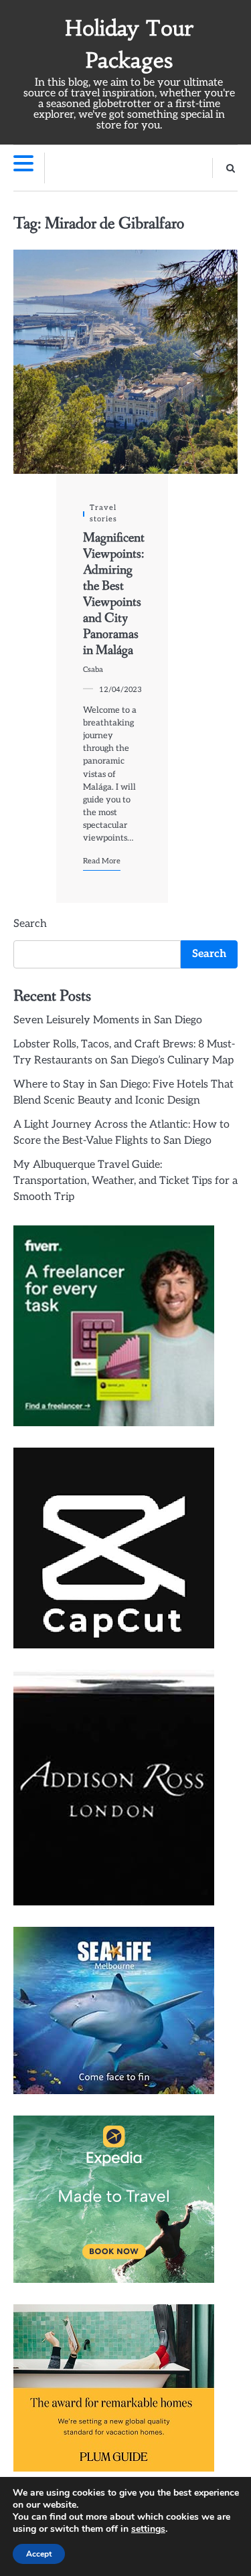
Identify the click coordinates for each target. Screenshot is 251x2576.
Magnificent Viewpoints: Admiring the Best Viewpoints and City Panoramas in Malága (114, 594)
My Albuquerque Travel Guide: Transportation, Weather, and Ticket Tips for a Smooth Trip (125, 1181)
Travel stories (103, 513)
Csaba (93, 670)
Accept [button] (39, 2554)
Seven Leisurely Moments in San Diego (108, 1020)
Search (30, 924)
